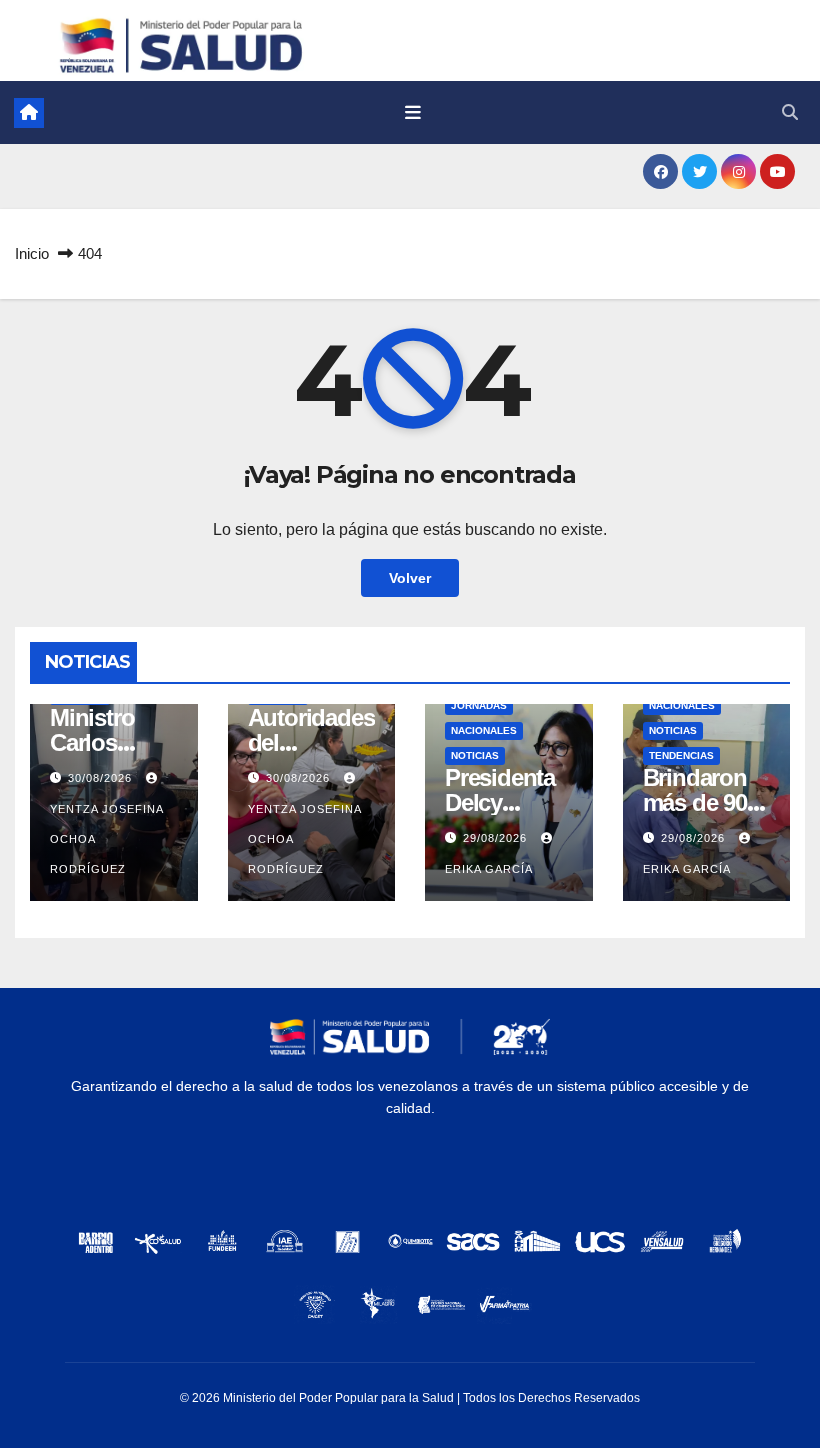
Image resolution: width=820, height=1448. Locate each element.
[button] (790, 112)
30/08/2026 (102, 778)
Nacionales (484, 730)
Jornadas (479, 705)
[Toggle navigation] (413, 113)
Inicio (32, 253)
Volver (410, 578)
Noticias (475, 755)
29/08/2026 (497, 838)
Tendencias (681, 755)
